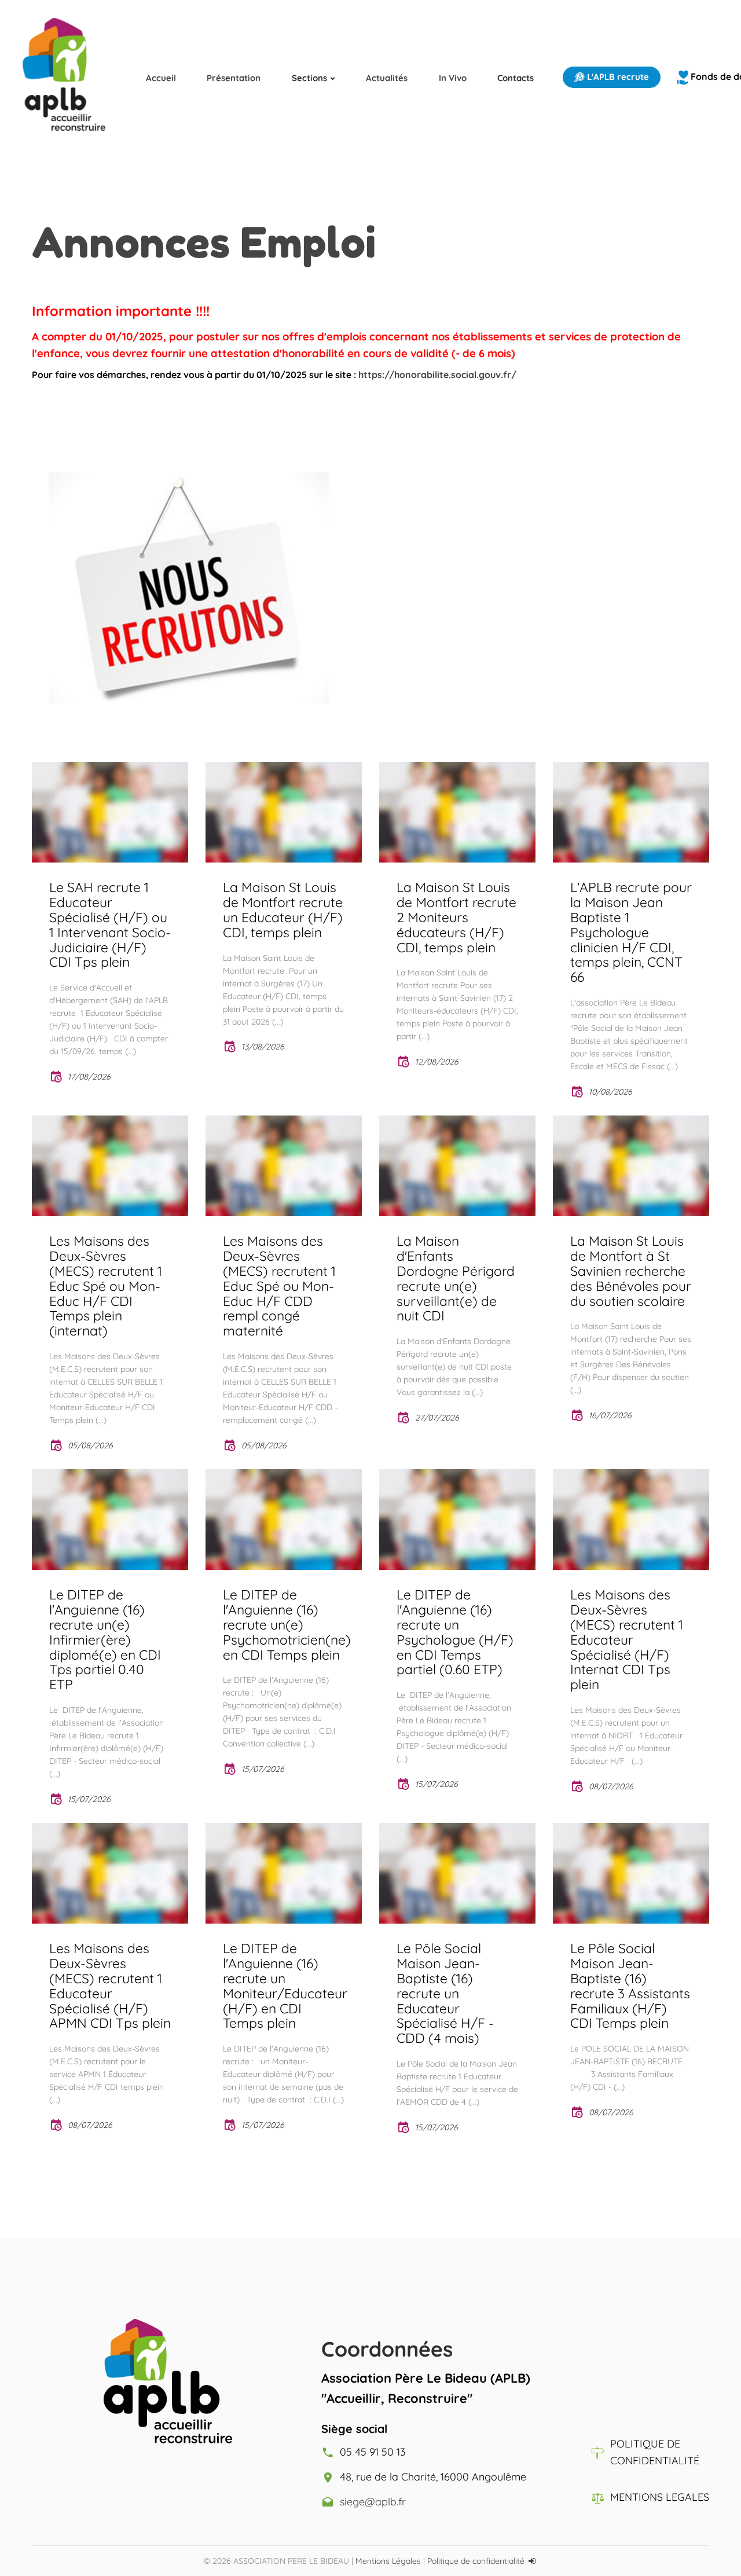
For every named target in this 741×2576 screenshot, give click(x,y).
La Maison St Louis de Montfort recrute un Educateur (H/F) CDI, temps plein (283, 910)
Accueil (161, 78)
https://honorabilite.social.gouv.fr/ (437, 375)
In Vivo (453, 78)
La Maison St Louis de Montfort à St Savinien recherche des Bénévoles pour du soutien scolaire (631, 1271)
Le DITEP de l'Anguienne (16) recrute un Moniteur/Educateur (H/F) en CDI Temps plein (285, 1986)
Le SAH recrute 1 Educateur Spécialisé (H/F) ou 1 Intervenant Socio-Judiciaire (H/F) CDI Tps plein (110, 925)
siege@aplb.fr (373, 2502)
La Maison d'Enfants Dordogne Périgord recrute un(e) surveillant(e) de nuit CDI (456, 1278)
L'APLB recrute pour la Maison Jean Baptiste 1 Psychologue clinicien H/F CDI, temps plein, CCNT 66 (631, 932)
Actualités (387, 78)
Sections (309, 78)
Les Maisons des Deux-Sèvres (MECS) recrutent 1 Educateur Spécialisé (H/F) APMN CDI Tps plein (110, 1986)
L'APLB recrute (617, 77)
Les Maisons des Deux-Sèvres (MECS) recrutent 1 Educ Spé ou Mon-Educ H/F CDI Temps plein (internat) (106, 1286)
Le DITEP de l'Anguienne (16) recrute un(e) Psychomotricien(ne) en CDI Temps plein (287, 1625)
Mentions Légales (388, 2561)
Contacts (516, 78)
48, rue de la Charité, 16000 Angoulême (433, 2477)
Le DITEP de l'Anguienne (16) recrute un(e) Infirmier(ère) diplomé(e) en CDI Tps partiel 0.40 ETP (105, 1640)
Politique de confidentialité (476, 2561)
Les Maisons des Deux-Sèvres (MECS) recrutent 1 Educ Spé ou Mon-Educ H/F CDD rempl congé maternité (279, 1286)
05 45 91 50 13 (373, 2452)
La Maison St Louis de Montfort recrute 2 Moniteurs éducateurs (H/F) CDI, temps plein (456, 917)
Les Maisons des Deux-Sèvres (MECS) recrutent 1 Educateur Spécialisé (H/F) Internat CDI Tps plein (627, 1640)
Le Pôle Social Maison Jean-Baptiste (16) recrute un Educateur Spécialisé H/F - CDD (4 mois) (445, 1993)
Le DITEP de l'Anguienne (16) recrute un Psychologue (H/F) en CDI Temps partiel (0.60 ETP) (455, 1632)
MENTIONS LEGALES (660, 2497)
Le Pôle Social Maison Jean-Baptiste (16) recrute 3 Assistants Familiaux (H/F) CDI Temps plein (630, 1986)
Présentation (234, 78)
